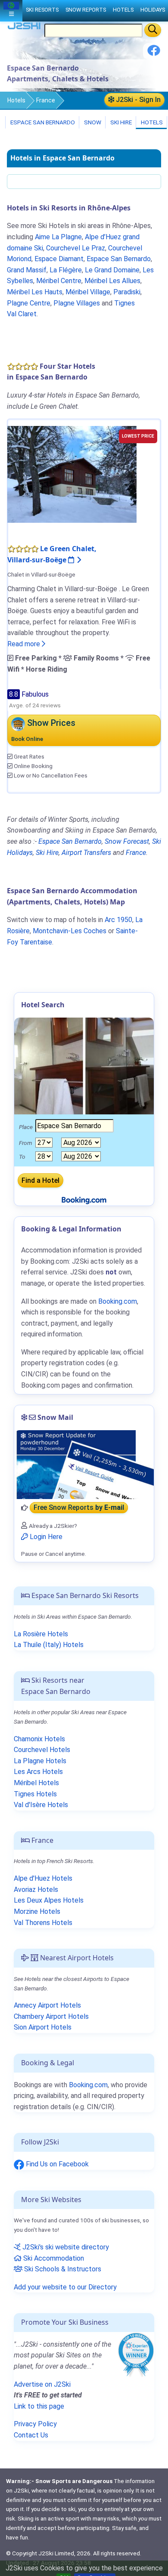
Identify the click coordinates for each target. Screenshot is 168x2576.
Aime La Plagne (58, 237)
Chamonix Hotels (39, 1739)
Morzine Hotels (37, 1911)
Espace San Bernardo (42, 122)
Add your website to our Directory (65, 2287)
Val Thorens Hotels (43, 1923)
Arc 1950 (118, 920)
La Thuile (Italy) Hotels (49, 1645)
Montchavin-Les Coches (70, 931)
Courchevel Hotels (42, 1750)
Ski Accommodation (53, 2258)
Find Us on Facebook (56, 2164)
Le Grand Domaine (112, 270)
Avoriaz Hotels (36, 1890)
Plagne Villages (77, 303)
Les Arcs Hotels (38, 1772)
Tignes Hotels (35, 1794)
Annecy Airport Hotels (47, 2005)
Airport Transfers (86, 853)
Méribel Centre (59, 281)
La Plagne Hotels (40, 1761)
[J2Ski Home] (24, 28)
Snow (92, 122)
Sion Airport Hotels (43, 2027)
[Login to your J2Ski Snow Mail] (84, 1465)
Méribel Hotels (36, 1783)
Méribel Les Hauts (35, 292)
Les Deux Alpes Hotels (49, 1900)
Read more (25, 644)
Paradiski (127, 292)
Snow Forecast (127, 841)
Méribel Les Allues (112, 281)
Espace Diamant (59, 259)
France (46, 100)
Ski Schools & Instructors (62, 2269)
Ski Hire (121, 122)
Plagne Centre (29, 303)
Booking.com (88, 2085)
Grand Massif (27, 270)
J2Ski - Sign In (137, 100)
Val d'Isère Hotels (41, 1805)
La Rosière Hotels (41, 1634)
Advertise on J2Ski (42, 2384)
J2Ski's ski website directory (65, 2247)
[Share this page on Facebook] (154, 54)
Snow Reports (86, 10)
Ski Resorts (42, 10)
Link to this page (39, 2406)
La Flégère (66, 270)
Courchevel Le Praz (76, 248)
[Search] (153, 30)
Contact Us (31, 2435)
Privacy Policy (35, 2424)
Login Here (45, 1537)
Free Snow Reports (79, 1508)
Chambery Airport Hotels (51, 2016)
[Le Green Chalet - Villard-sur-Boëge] (72, 474)
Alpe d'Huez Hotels (43, 1878)
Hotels (16, 100)
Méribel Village (88, 292)
